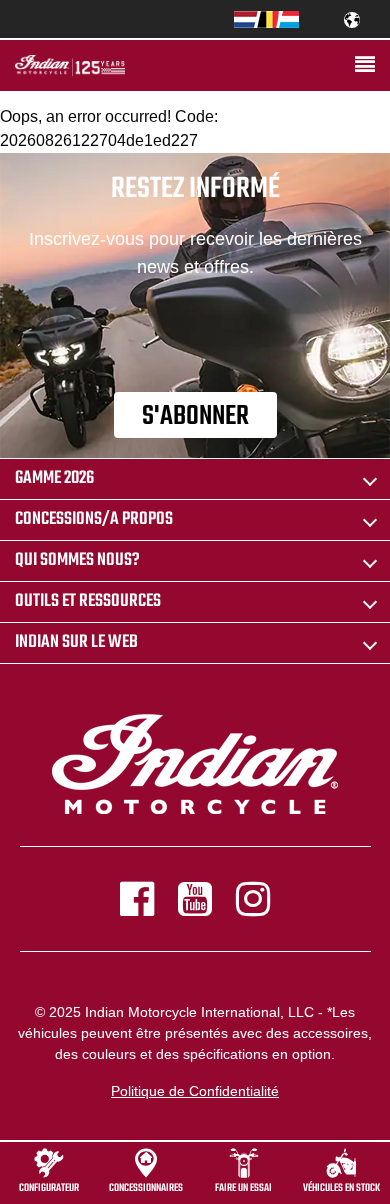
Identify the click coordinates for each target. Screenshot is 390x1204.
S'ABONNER (195, 416)
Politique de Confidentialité (195, 1091)
